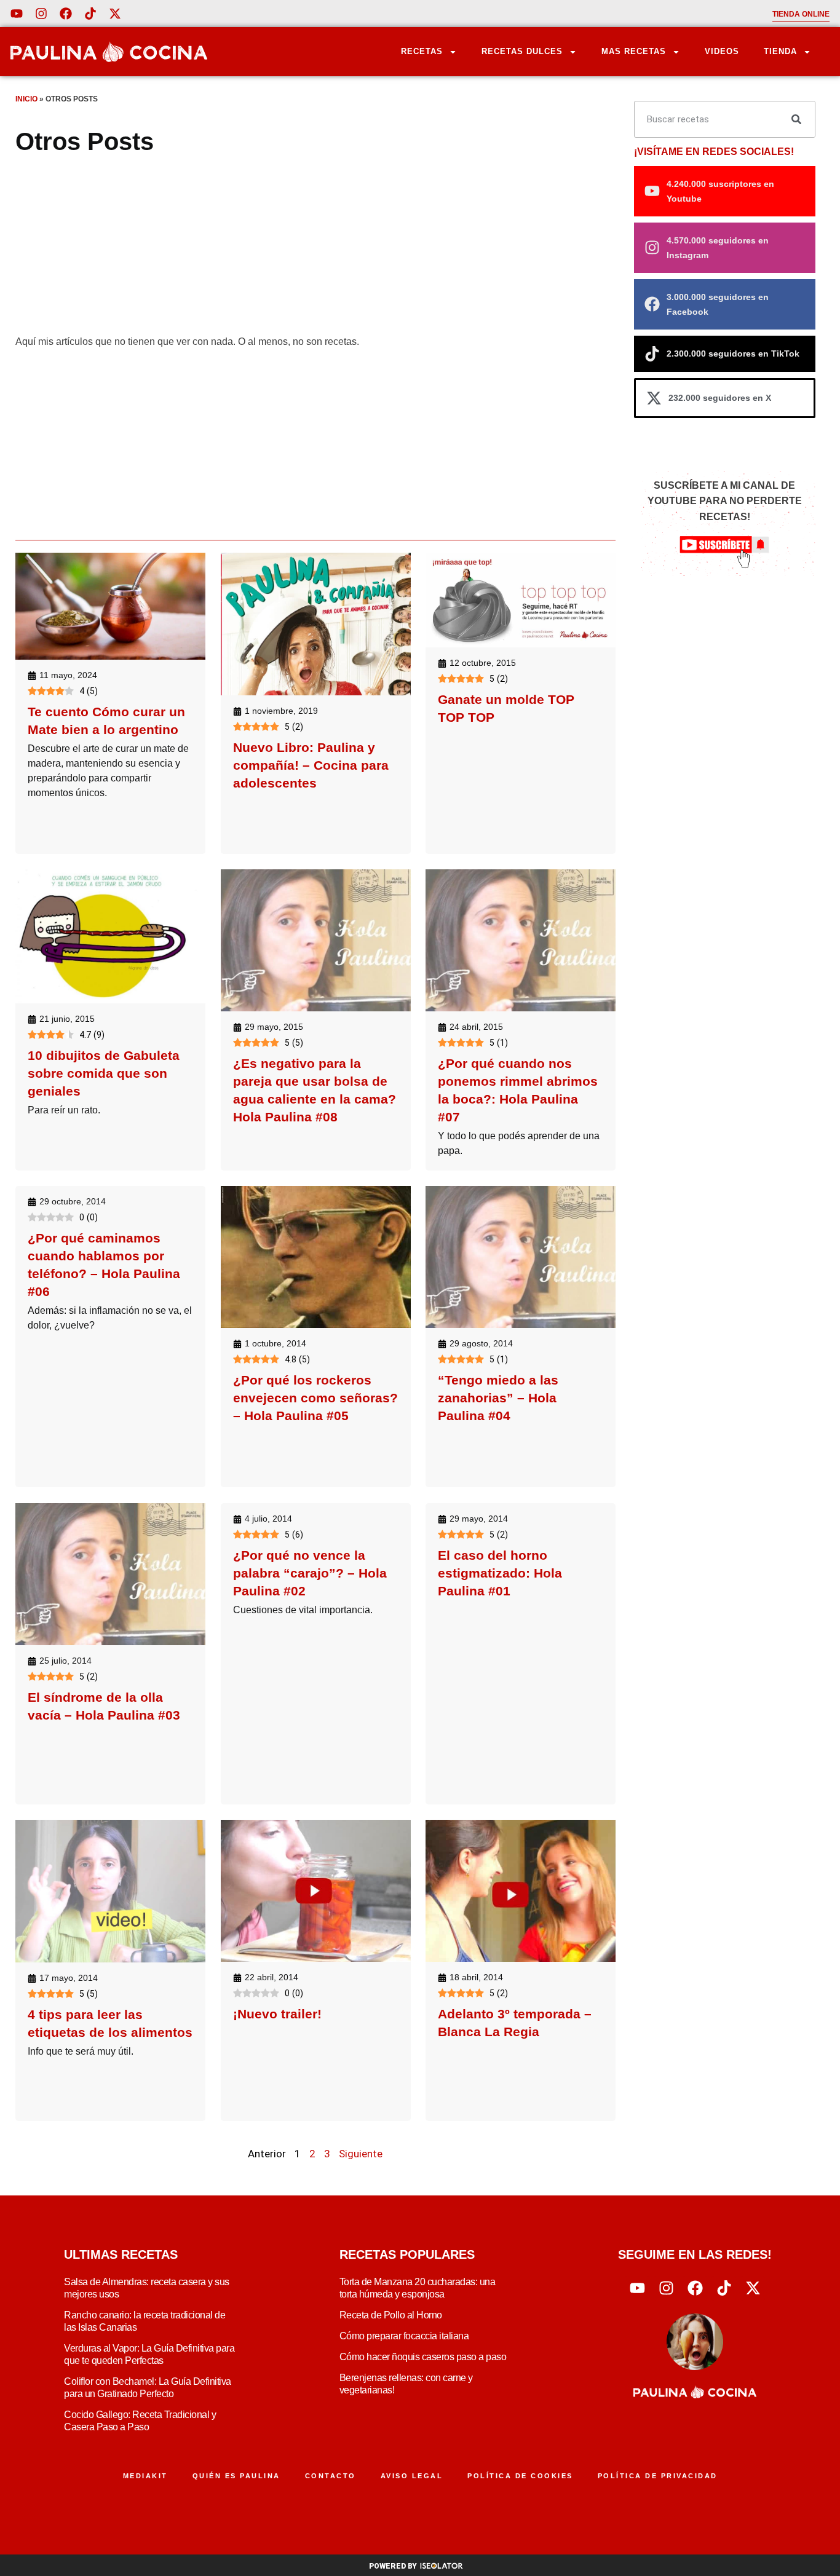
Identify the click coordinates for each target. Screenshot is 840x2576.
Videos (722, 51)
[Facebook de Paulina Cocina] (66, 14)
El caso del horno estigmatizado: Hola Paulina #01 (500, 1573)
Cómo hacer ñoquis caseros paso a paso (423, 2357)
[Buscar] (796, 119)
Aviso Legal (412, 2476)
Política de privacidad (658, 2476)
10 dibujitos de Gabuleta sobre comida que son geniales (104, 1073)
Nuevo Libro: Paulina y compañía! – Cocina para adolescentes (311, 765)
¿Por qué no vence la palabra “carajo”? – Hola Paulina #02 (310, 1573)
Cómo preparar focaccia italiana (404, 2336)
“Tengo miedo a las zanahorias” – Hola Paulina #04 (498, 1398)
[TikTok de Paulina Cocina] (90, 14)
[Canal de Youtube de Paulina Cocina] (17, 14)
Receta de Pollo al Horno (391, 2315)
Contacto (331, 2476)
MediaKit (145, 2476)
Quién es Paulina (236, 2476)
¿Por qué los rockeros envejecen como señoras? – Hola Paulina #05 (315, 1398)
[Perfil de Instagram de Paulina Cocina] (41, 14)
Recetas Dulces (522, 51)
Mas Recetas (634, 51)
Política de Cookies (520, 2476)
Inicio (26, 99)
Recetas (422, 51)
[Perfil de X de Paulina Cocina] (115, 14)
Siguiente (361, 2154)
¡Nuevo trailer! (277, 2014)
